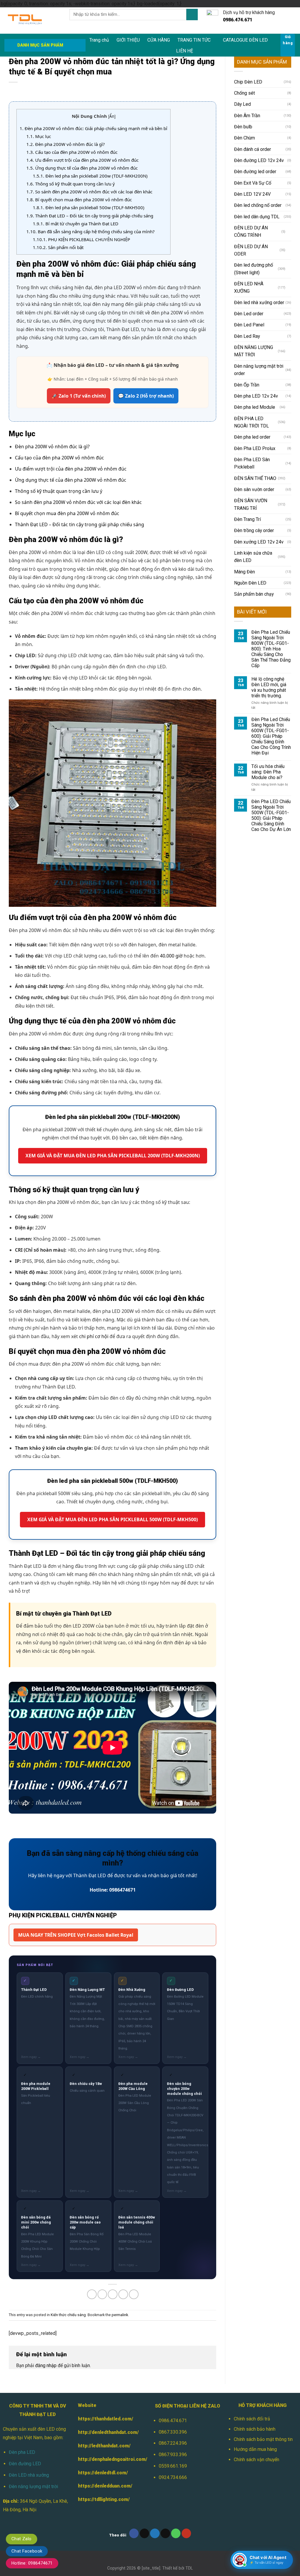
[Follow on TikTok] (145, 2533)
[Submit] (192, 15)
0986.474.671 (173, 2421)
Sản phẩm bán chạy (254, 594)
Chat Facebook (27, 2551)
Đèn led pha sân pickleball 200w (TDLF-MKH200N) (90, 176)
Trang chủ (99, 40)
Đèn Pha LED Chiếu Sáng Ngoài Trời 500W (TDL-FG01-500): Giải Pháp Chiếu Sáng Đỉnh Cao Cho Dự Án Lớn (271, 815)
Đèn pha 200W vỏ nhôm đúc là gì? (66, 144)
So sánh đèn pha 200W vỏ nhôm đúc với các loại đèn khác (89, 192)
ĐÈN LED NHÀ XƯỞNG (249, 287)
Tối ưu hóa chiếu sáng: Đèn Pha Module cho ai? (268, 772)
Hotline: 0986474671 (32, 2563)
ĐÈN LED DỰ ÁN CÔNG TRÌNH (251, 231)
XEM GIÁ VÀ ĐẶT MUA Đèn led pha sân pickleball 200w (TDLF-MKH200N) (113, 1156)
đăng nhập (46, 2365)
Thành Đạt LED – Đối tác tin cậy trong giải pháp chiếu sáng (90, 216)
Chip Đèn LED (248, 82)
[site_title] (151, 2568)
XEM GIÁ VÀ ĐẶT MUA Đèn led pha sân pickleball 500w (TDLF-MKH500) (112, 1519)
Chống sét (244, 93)
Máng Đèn (244, 572)
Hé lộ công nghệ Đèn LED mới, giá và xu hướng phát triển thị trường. (269, 687)
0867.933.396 (173, 2455)
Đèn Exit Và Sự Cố (253, 183)
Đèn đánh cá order (253, 149)
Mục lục (39, 136)
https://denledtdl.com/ (103, 2473)
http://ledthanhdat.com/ (104, 2446)
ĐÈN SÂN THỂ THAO (255, 478)
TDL (189, 2568)
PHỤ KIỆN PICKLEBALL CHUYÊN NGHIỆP (81, 239)
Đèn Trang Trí (247, 519)
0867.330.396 (173, 2432)
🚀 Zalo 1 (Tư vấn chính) (79, 396)
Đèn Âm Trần (247, 116)
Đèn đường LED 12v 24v (259, 160)
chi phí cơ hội (94, 1336)
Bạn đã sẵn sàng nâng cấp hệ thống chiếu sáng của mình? (91, 231)
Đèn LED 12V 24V (252, 194)
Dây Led (242, 104)
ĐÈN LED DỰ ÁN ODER (251, 250)
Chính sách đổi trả (252, 2419)
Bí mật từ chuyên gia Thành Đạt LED (76, 224)
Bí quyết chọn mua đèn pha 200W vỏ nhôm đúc (79, 200)
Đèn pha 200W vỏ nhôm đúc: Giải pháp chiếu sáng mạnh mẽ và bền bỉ (93, 128)
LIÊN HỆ (185, 51)
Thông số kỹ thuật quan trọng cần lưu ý (71, 184)
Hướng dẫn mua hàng (255, 2449)
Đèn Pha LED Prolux (255, 448)
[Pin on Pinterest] (123, 2294)
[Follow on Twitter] (155, 2533)
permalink (120, 2315)
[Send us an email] (165, 2533)
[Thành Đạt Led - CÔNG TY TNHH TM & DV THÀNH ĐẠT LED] (33, 21)
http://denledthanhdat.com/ (108, 2432)
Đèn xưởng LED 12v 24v (259, 542)
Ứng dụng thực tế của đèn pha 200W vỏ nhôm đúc (82, 168)
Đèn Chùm (244, 138)
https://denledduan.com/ (105, 2486)
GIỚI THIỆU (128, 40)
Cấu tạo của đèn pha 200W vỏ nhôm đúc (72, 152)
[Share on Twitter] (102, 2294)
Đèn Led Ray (247, 336)
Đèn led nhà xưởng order (259, 303)
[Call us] (176, 2533)
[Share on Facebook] (92, 2294)
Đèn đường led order (255, 172)
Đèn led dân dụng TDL (257, 217)
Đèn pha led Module (255, 407)
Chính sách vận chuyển (256, 2460)
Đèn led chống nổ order (258, 205)
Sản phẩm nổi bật (58, 247)
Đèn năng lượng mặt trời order (259, 370)
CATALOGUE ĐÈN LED (245, 40)
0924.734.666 (173, 2477)
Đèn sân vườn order (254, 489)
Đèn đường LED (25, 2464)
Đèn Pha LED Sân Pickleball (252, 463)
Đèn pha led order (252, 437)
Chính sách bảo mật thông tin (263, 2439)
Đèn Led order (249, 314)
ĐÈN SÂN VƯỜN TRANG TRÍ (251, 504)
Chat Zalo (22, 2539)
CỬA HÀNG (159, 40)
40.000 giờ (171, 956)
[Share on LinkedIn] (134, 2294)
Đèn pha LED (22, 2452)
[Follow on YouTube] (186, 2533)
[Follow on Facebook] (134, 2533)
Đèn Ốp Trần (247, 385)
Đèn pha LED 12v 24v (256, 396)
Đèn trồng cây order (254, 530)
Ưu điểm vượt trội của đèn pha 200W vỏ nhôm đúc (82, 160)
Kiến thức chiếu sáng (68, 2315)
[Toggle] (289, 231)
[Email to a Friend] (113, 2294)
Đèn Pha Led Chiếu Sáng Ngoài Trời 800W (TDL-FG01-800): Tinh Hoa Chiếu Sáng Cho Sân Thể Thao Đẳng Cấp (271, 649)
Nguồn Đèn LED (250, 583)
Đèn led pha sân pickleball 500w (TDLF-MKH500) (89, 207)
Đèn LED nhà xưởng (29, 2475)
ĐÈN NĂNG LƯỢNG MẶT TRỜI (254, 351)
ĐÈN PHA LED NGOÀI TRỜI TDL (252, 422)
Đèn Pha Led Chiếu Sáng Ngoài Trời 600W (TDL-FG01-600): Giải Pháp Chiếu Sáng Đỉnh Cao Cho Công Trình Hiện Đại (271, 736)
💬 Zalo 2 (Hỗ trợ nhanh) (146, 396)
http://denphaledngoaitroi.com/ (113, 2459)
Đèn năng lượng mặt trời (33, 2486)
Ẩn (112, 116)
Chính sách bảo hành (255, 2429)
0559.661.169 (173, 2466)
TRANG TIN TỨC (194, 40)
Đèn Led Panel (249, 325)
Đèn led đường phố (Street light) (254, 269)
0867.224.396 (173, 2443)
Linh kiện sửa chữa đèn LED (253, 557)
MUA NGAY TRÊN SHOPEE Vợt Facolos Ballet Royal (76, 1935)
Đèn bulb (243, 127)
